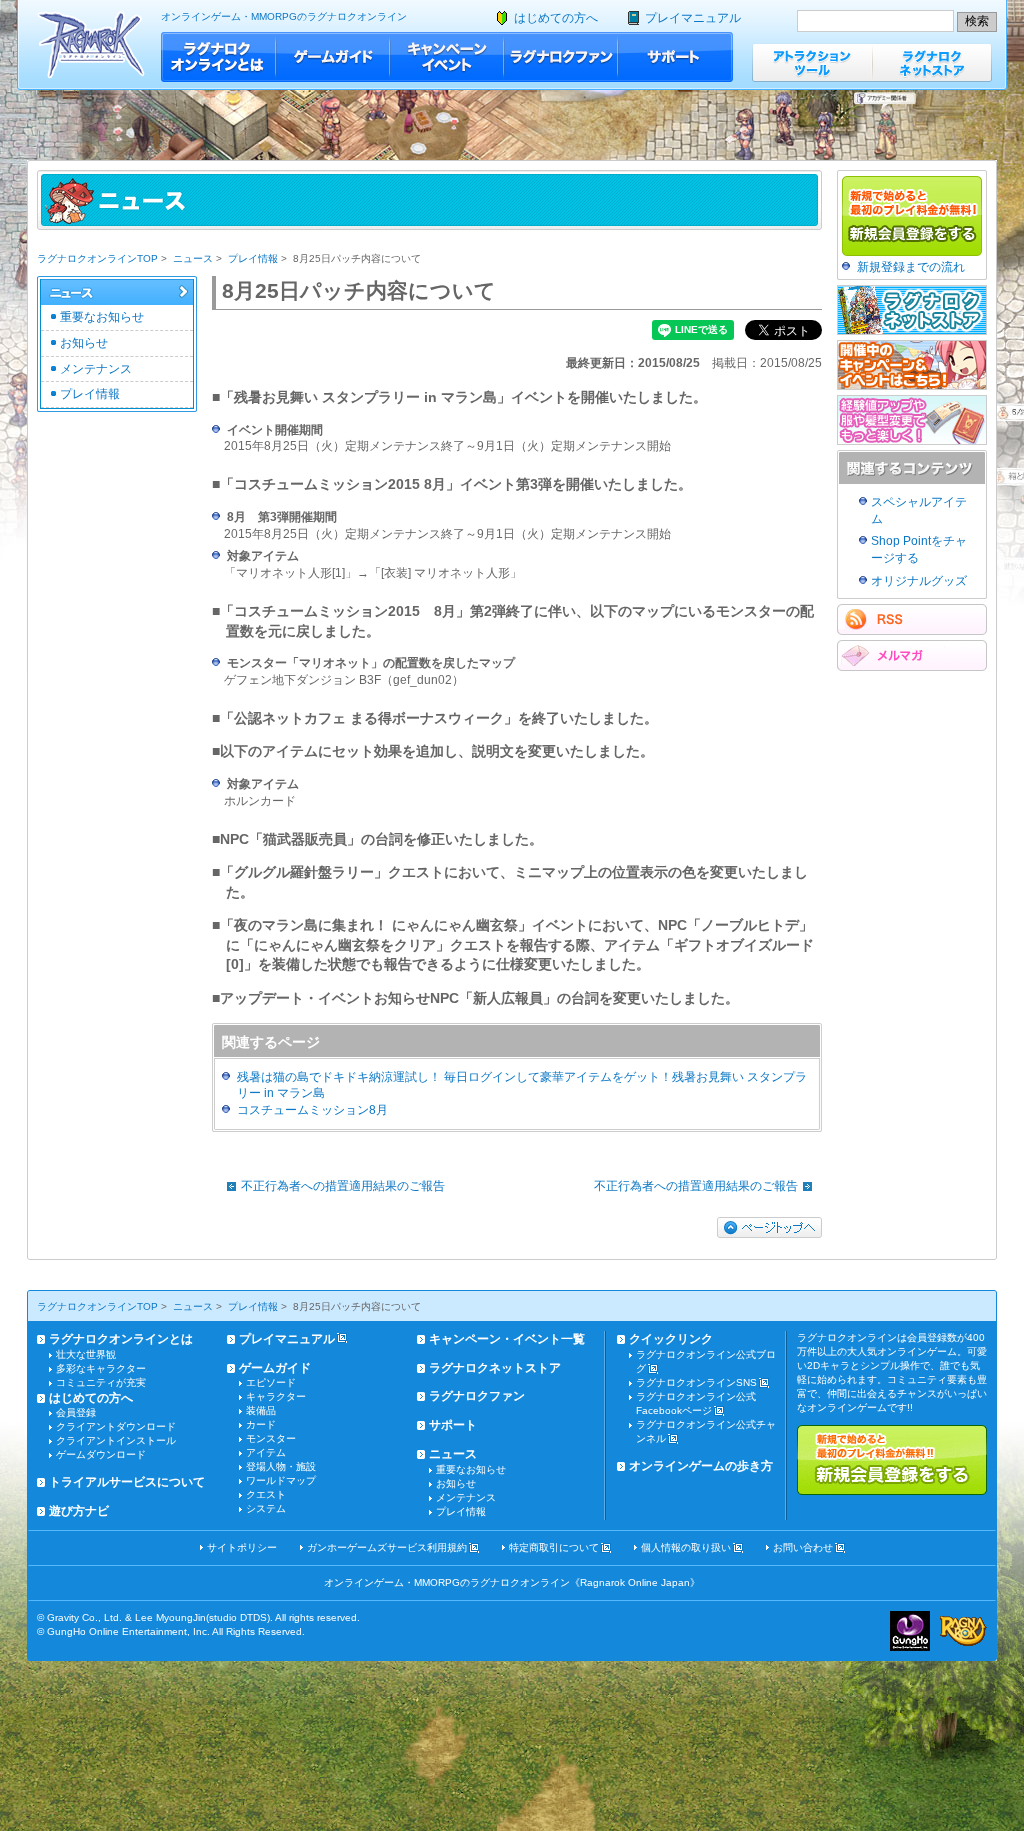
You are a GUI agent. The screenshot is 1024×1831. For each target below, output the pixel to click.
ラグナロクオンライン (91, 44)
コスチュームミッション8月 (312, 1110)
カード (261, 1424)
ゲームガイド (333, 57)
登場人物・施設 (281, 1466)
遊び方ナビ (79, 1511)
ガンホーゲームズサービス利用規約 (387, 1547)
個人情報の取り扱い (686, 1547)
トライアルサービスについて (127, 1482)
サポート (675, 57)
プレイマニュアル (693, 18)
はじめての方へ (556, 18)
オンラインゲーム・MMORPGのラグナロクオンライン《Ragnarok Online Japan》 (512, 1582)
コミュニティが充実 (101, 1382)
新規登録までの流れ (911, 267)
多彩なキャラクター (101, 1368)
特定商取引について (554, 1547)
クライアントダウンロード (116, 1426)
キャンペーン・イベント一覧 (507, 1339)
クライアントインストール (116, 1440)
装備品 (261, 1410)
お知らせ (84, 343)
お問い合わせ (803, 1547)
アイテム (266, 1452)
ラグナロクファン (561, 57)
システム (266, 1508)
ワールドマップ (281, 1480)
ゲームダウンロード (101, 1454)
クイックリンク (671, 1339)
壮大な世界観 (86, 1354)
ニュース (193, 258)
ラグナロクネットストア (932, 62)
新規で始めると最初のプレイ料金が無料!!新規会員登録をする (892, 1460)
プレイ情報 (253, 258)
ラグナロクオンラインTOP (97, 258)
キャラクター (276, 1396)
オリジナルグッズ (919, 581)
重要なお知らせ (102, 317)
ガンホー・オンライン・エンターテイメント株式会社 (910, 1631)
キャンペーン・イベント (447, 57)
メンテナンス (96, 369)
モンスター (271, 1438)
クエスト (266, 1494)
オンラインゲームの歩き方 (701, 1466)
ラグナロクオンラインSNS (696, 1382)
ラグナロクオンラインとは (218, 57)
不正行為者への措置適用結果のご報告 (343, 1186)
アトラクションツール (812, 62)
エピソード (271, 1382)
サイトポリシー (242, 1547)
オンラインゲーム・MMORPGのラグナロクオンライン (284, 16)
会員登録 (76, 1412)
